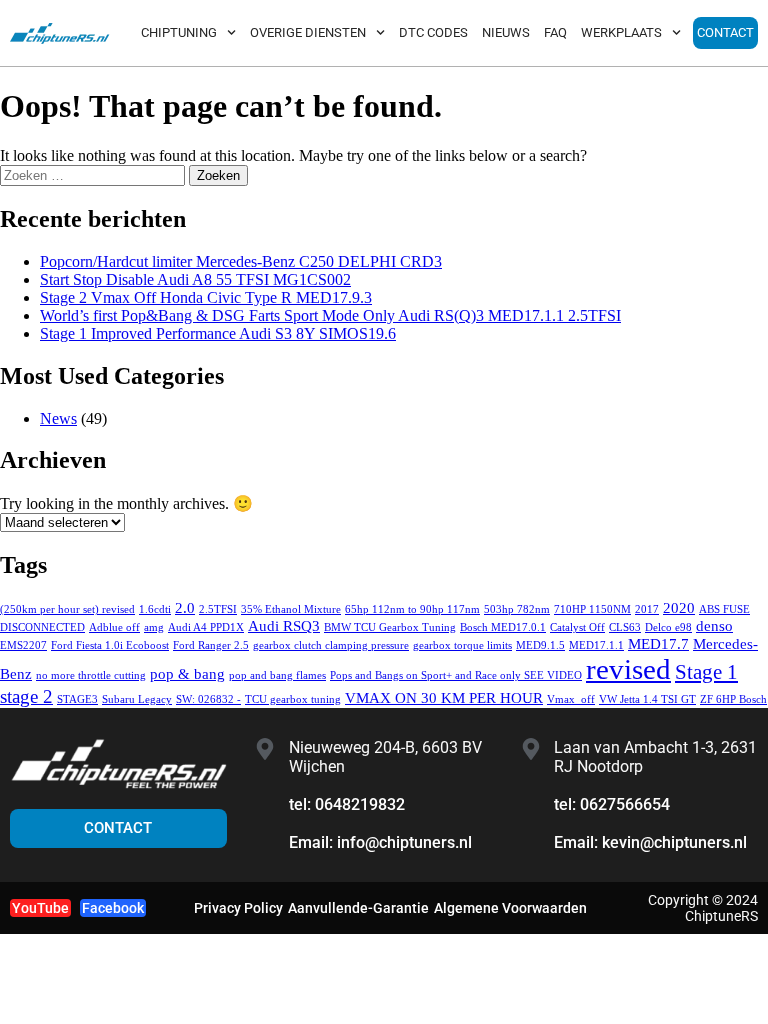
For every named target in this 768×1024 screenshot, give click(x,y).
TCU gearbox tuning (293, 699)
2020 (679, 607)
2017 (647, 609)
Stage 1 (706, 672)
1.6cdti (155, 609)
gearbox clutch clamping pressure (331, 645)
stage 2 (26, 696)
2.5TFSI (218, 609)
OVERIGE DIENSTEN (308, 32)
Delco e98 (668, 627)
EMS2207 (23, 645)
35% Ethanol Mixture (291, 609)
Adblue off (114, 627)
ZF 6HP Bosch (733, 699)
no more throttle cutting (91, 675)
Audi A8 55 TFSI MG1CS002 (195, 279)
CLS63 (625, 627)
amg (154, 627)
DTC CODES (433, 32)
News (58, 418)
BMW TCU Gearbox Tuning (390, 627)
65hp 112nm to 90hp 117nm (412, 609)
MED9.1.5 (540, 645)
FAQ (555, 32)
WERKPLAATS (621, 32)
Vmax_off (571, 699)
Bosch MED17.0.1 (503, 627)
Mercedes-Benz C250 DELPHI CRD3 (241, 261)
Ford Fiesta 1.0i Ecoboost (110, 645)
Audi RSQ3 (284, 625)
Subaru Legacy (137, 699)
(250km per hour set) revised (67, 609)
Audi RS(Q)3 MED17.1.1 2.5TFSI (330, 315)
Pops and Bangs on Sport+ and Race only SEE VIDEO (456, 675)
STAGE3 (77, 699)
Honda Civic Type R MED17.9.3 (206, 297)
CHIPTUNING (179, 32)
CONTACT (725, 32)
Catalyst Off (577, 627)
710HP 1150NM (592, 609)
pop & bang (187, 673)
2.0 (185, 607)
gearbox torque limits (462, 645)
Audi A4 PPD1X (206, 627)
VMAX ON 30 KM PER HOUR (444, 697)
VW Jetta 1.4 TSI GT (647, 699)
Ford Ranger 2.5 (211, 645)
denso (714, 625)
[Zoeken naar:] (94, 174)
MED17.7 (658, 643)
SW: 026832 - (208, 699)
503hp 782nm (517, 609)
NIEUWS (506, 32)
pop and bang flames (277, 675)
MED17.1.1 (596, 645)
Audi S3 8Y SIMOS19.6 (218, 333)
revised (628, 669)
